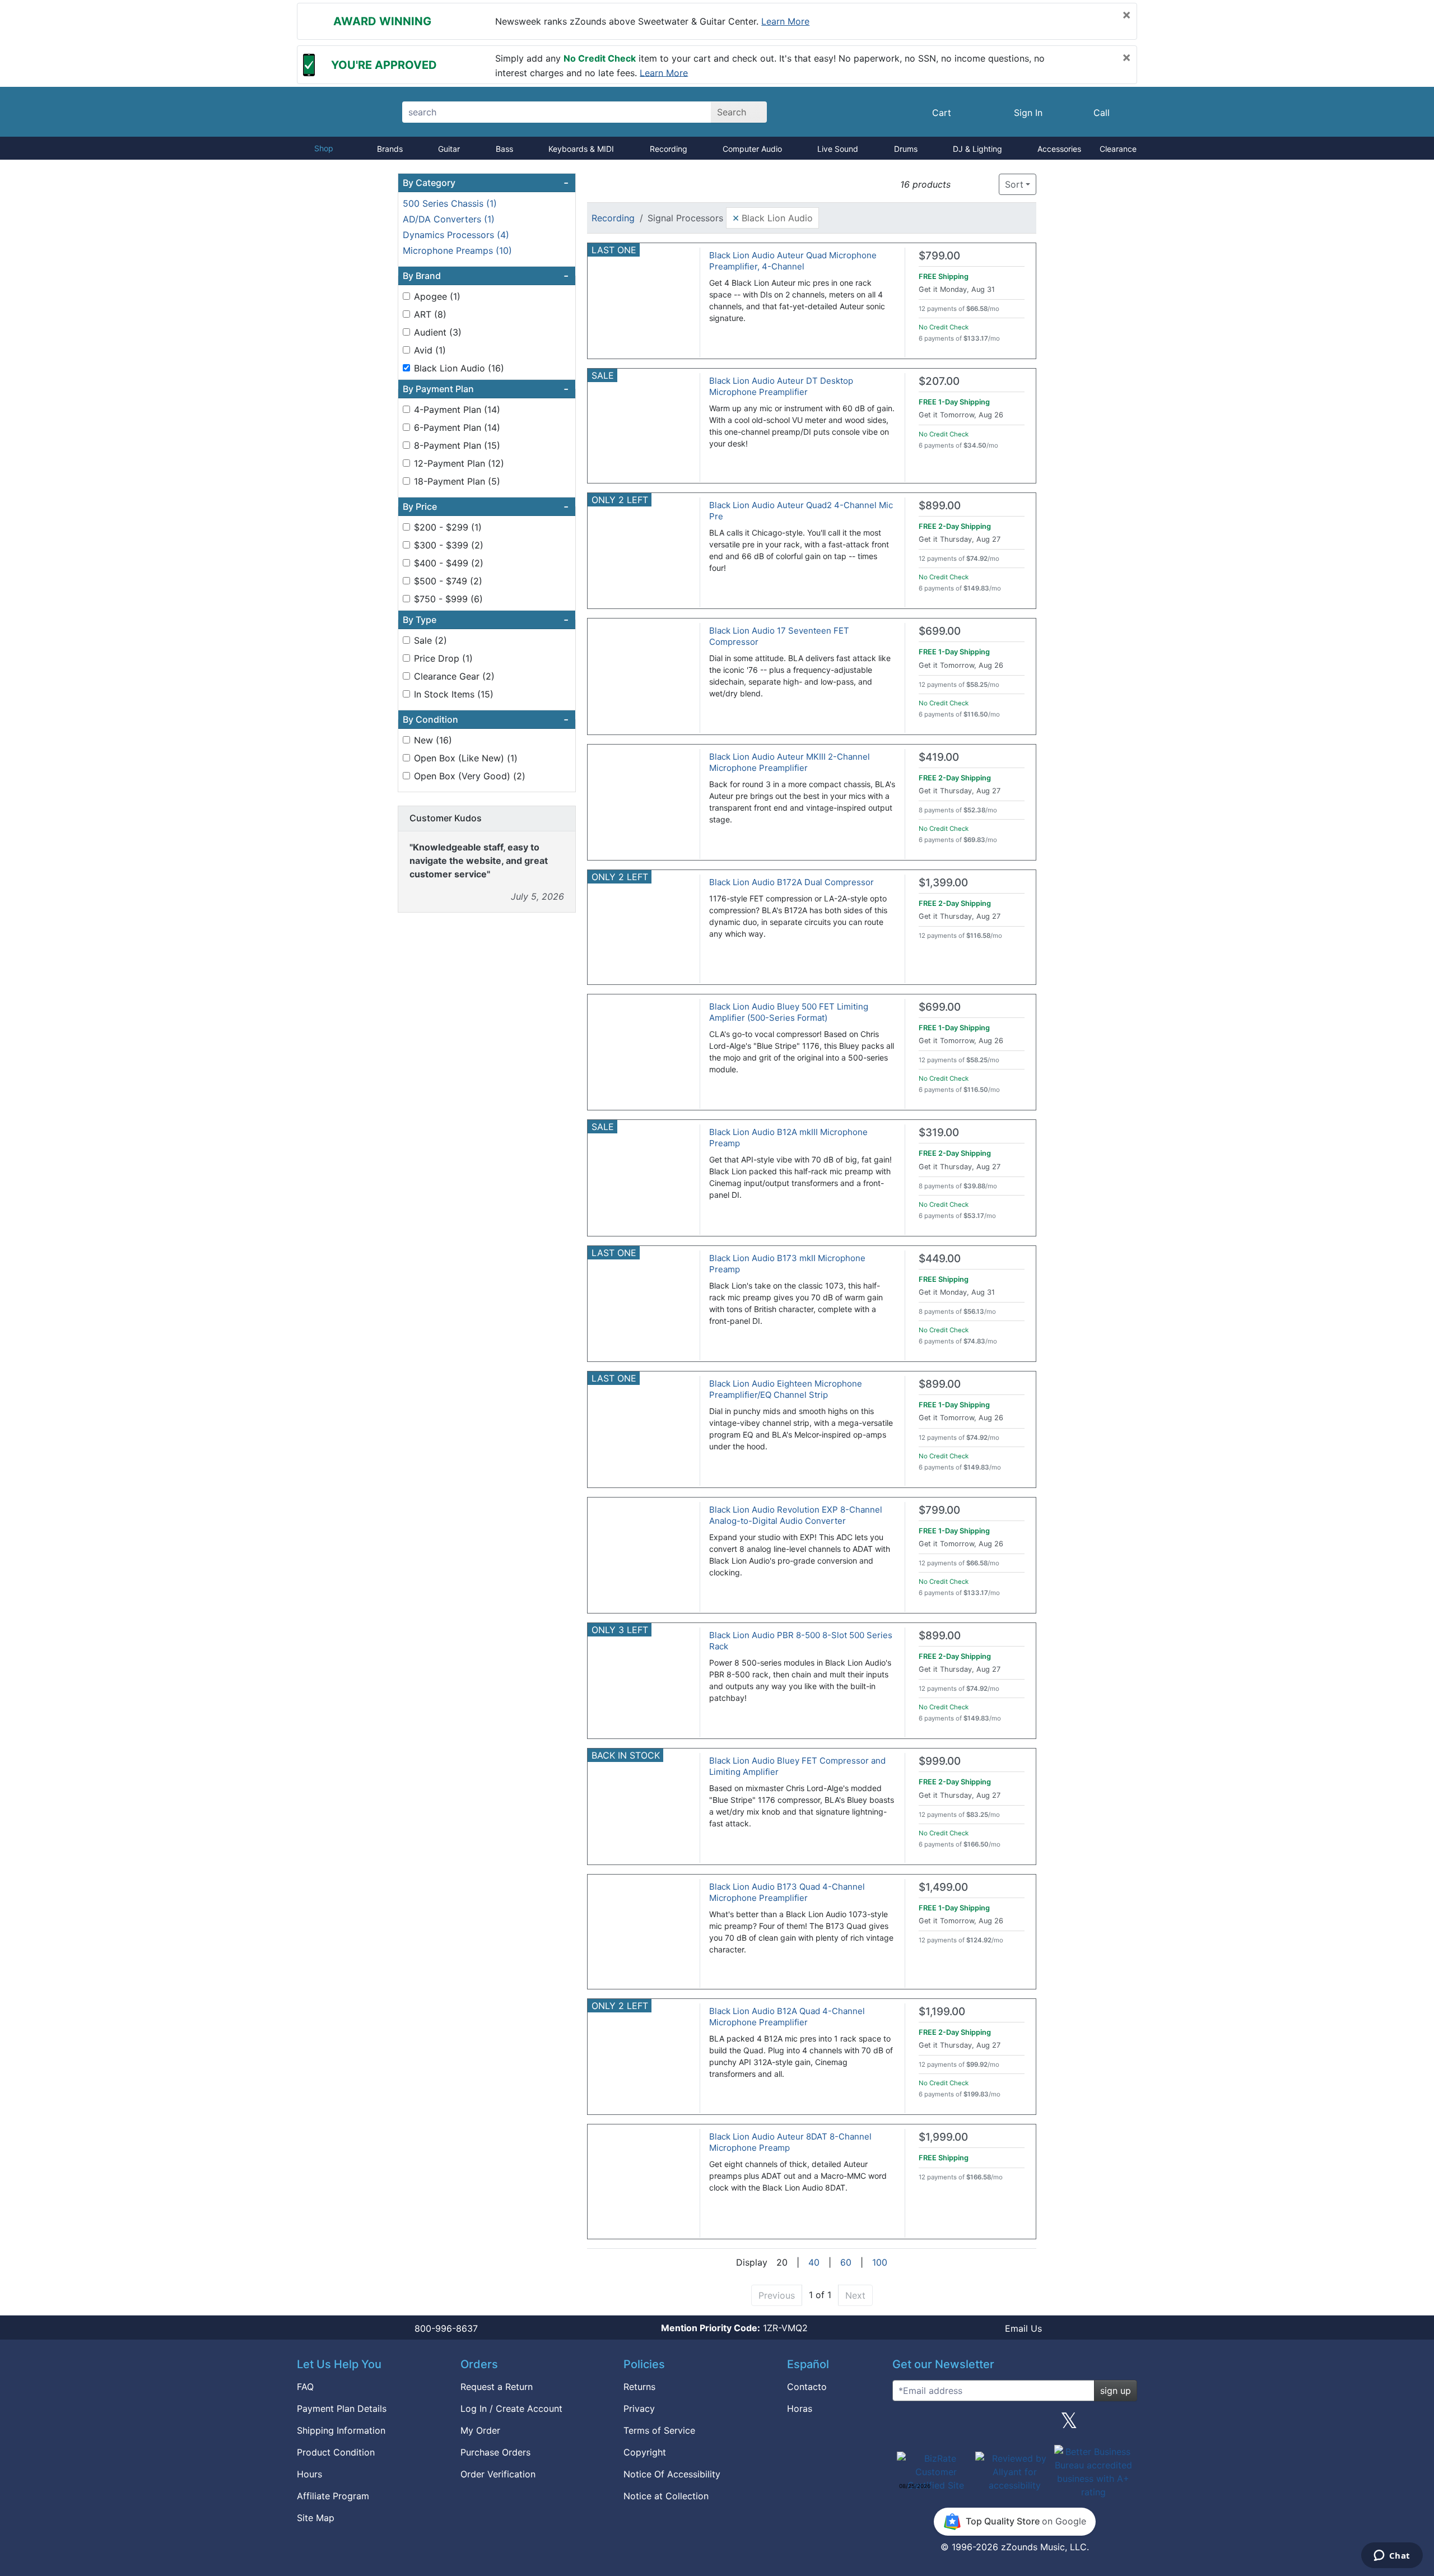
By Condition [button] (486, 719)
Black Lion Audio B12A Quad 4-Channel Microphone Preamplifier (787, 2017)
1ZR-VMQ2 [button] (734, 2328)
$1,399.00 (943, 883)
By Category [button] (486, 183)
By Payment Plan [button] (486, 389)
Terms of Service (659, 2430)
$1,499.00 (943, 1887)
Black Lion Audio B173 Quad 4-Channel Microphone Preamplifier (787, 1892)
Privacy (639, 2408)
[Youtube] (1124, 2425)
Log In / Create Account (511, 2408)
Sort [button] (1014, 184)
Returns (639, 2387)
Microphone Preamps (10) (457, 250)
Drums (906, 149)
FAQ (305, 2387)
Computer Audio (752, 149)
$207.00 (939, 381)
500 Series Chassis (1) (450, 203)
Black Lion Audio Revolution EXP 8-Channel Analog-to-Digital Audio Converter (796, 1515)
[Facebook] (960, 2425)
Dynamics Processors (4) (456, 235)
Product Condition (336, 2452)
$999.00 (940, 1761)
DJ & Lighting (977, 149)
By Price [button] (486, 506)
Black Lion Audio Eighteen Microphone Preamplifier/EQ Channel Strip (786, 1389)
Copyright (645, 2452)
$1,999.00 (943, 2137)
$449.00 (940, 1259)
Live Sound (838, 149)
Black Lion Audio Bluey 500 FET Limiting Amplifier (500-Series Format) (789, 1012)
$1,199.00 (942, 2012)
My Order (480, 2430)
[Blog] (905, 2425)
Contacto (807, 2387)
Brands (390, 149)
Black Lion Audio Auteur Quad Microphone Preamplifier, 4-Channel (793, 261)
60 (846, 2262)
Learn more (785, 21)
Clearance (1118, 149)
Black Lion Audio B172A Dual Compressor (792, 882)
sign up (1116, 2391)
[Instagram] (1014, 2425)
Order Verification (498, 2474)
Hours (309, 2474)
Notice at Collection (666, 2496)
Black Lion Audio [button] (772, 217)
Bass (504, 149)
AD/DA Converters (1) (449, 219)
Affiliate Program (333, 2496)
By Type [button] (486, 620)
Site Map (316, 2518)
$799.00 (939, 256)
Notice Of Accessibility (672, 2474)
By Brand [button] (486, 276)
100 (880, 2262)
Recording (669, 149)
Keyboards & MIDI (581, 149)
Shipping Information (341, 2430)
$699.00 (940, 631)
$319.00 (939, 1133)
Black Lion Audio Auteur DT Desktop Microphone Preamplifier (781, 386)
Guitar (449, 149)
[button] (963, 185)
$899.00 (940, 506)
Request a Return (497, 2387)
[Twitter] (1069, 2425)
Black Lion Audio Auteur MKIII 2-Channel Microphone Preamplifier (790, 762)
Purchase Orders (495, 2452)
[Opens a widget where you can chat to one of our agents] (1392, 2556)
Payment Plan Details (342, 2408)
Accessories (1059, 149)
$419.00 (939, 757)
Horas (800, 2408)
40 (814, 2262)
